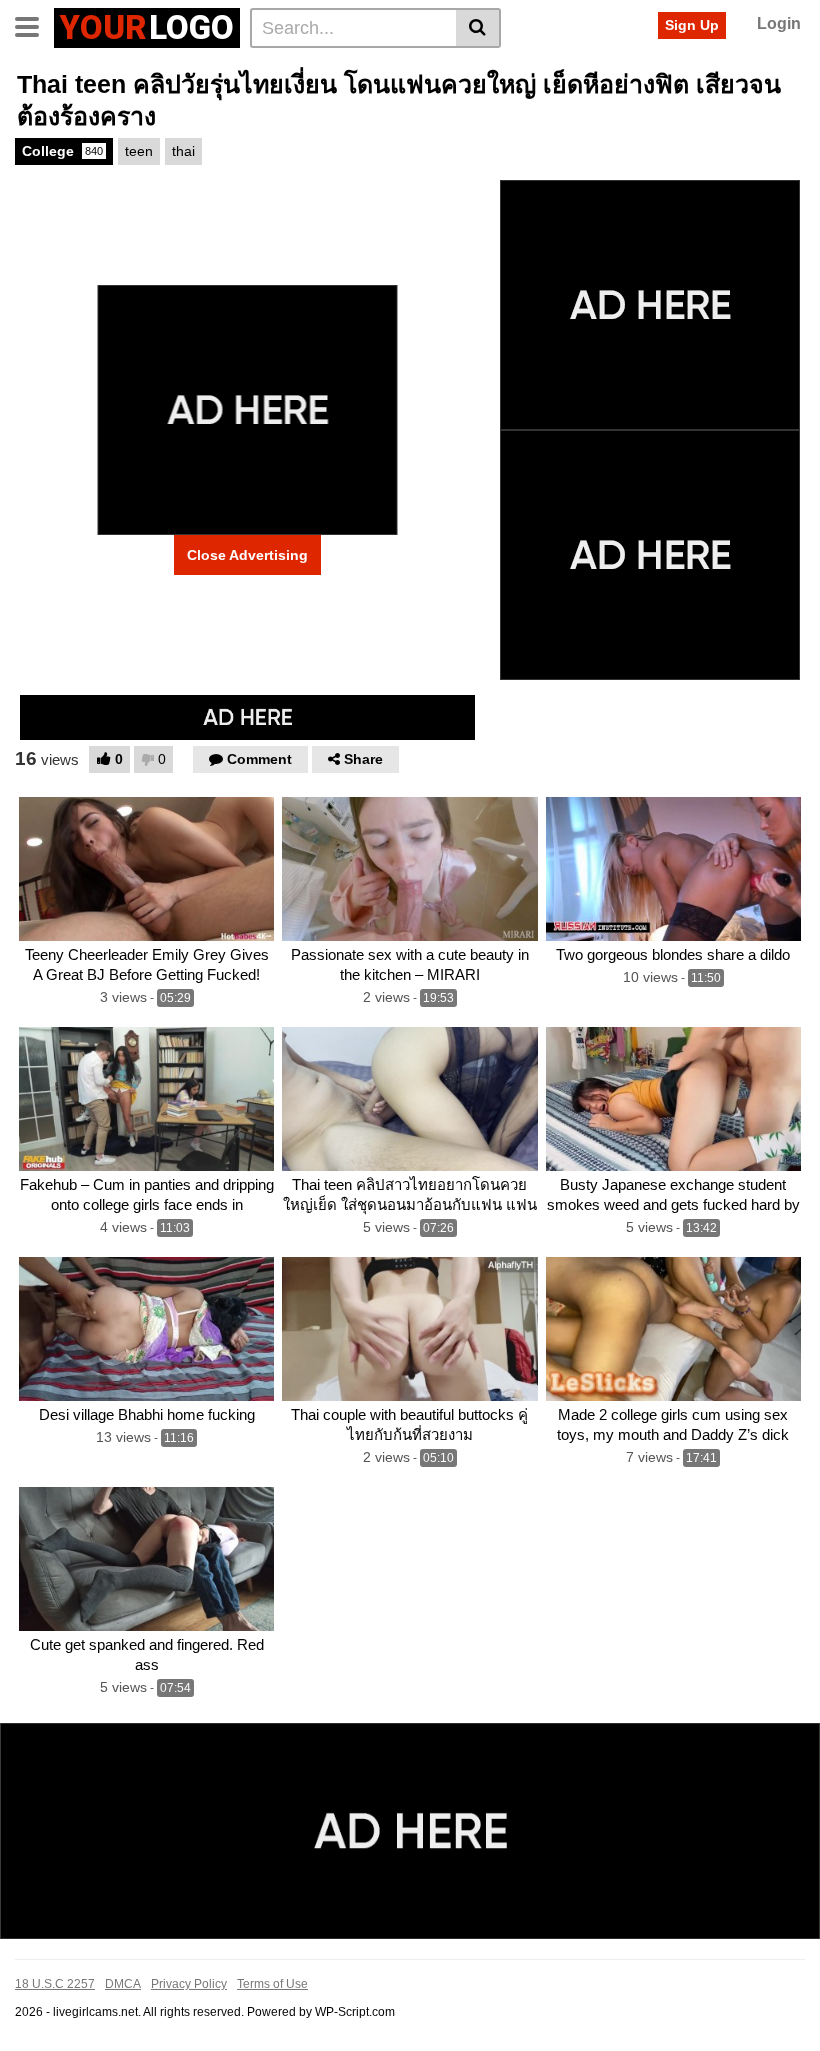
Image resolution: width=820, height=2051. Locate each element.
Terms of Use (272, 1984)
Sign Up (692, 25)
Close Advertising (247, 555)
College (62, 151)
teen (139, 151)
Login (779, 23)
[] (478, 28)
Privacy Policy (189, 1984)
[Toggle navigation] (34, 25)
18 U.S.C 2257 (55, 1984)
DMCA (123, 1984)
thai (183, 151)
